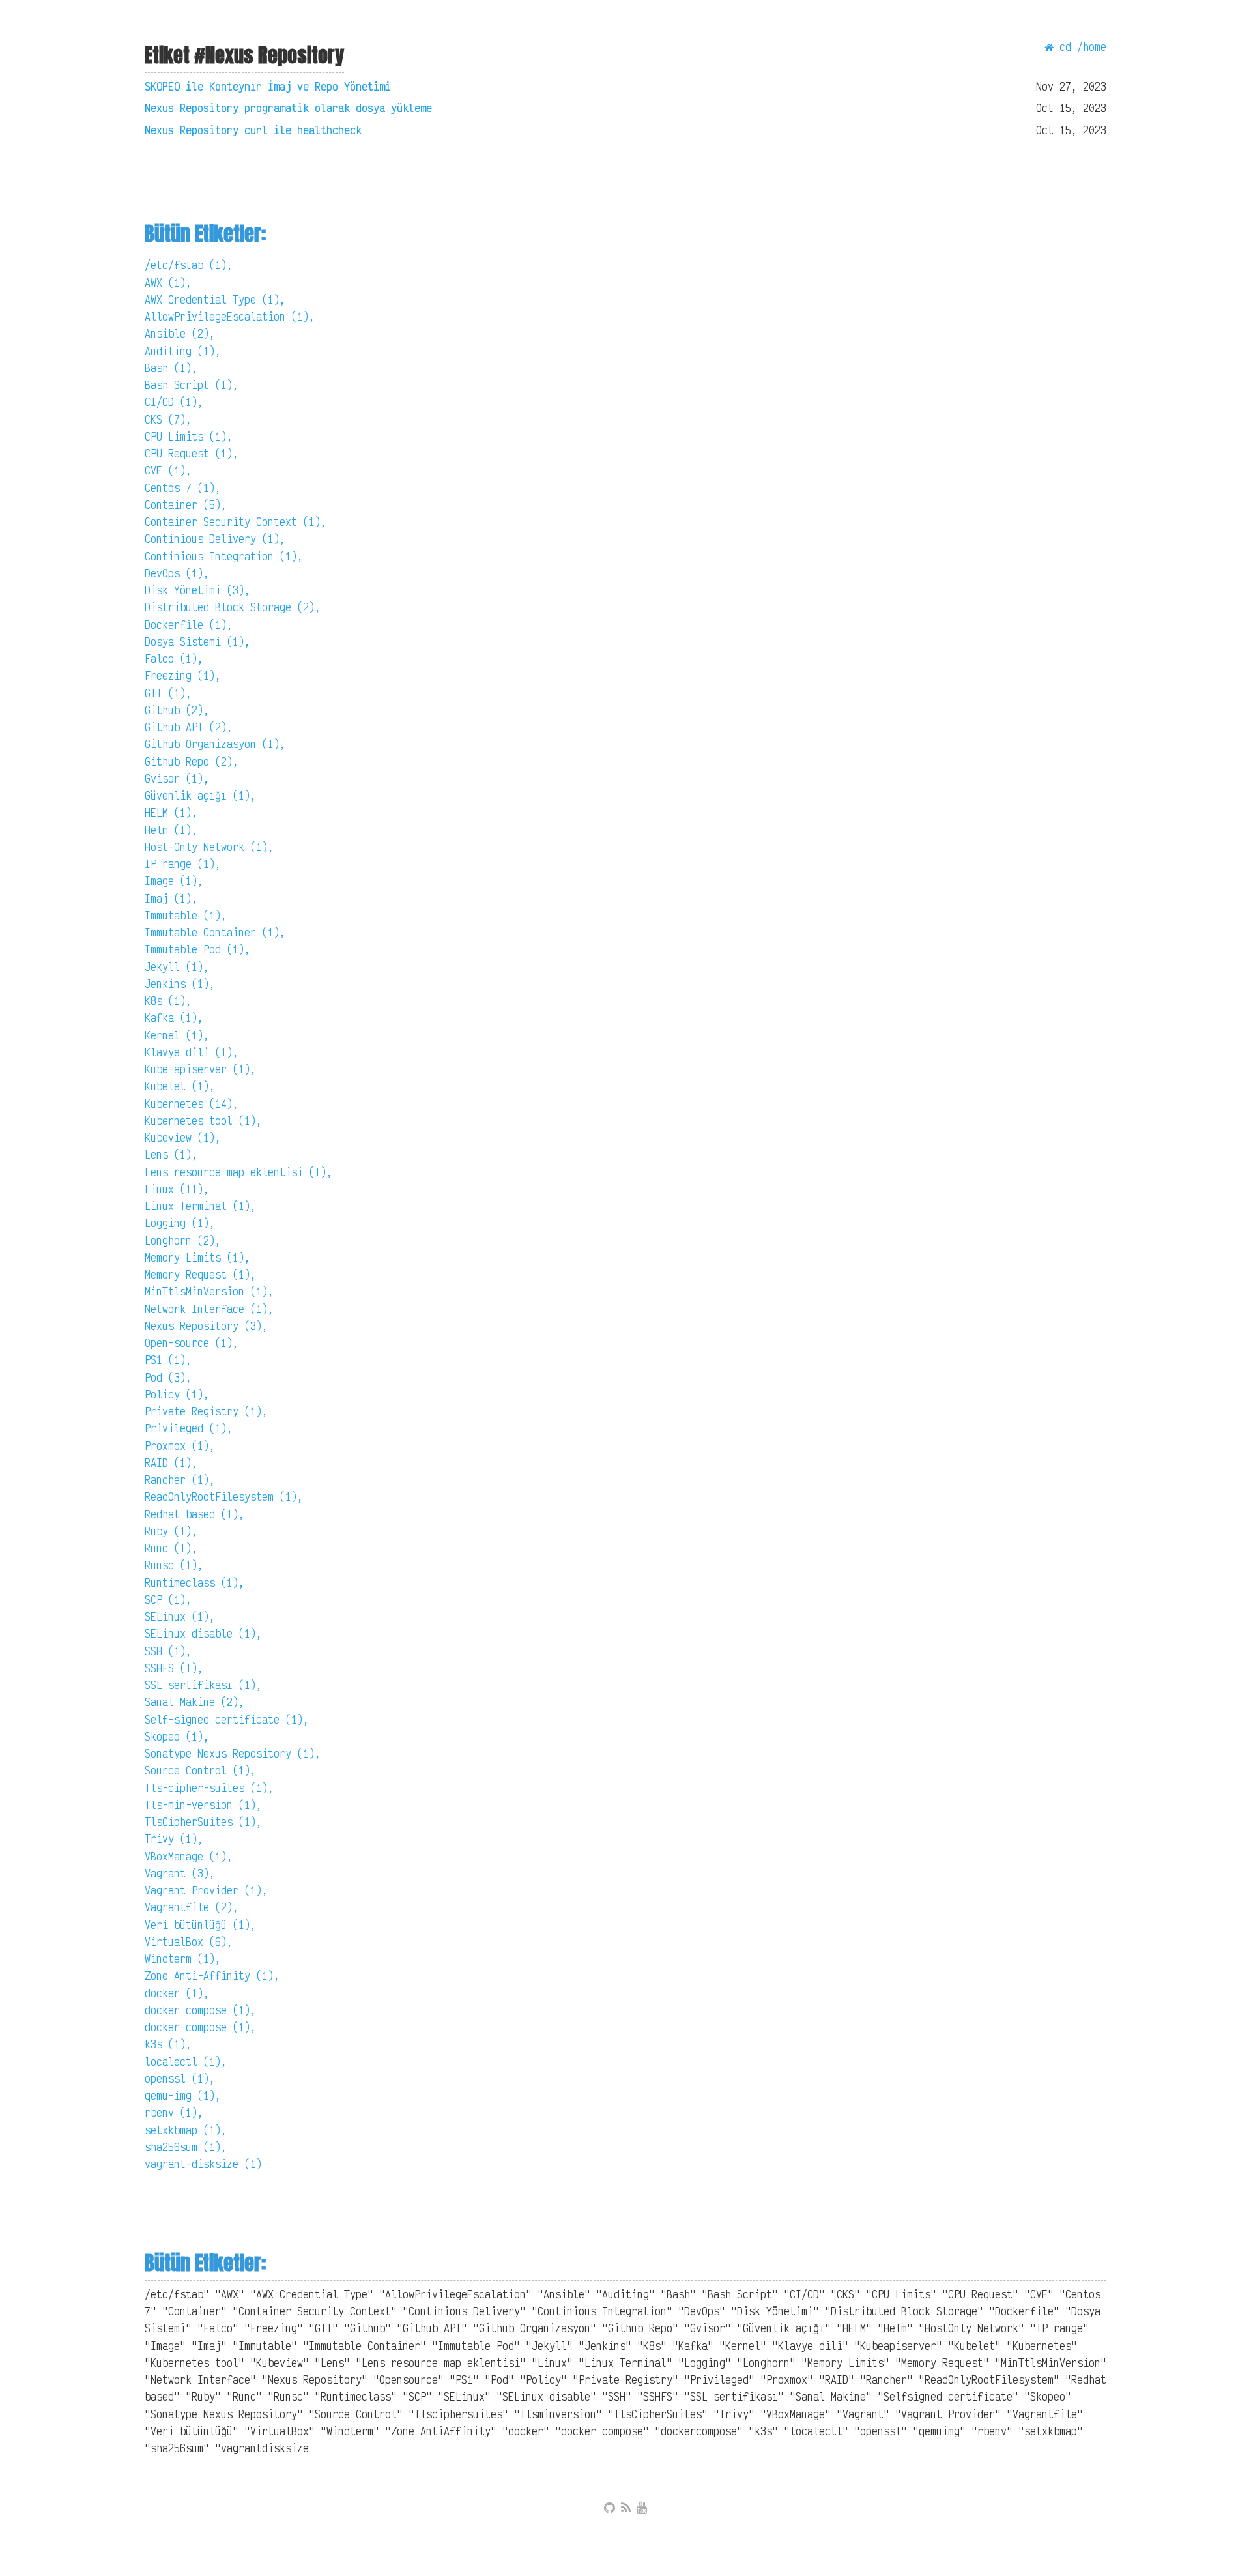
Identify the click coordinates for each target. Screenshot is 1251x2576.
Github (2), (177, 710)
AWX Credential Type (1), (215, 299)
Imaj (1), (171, 898)
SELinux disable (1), (203, 1633)
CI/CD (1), (174, 402)
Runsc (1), (174, 1565)
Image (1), (174, 881)
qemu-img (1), (183, 2095)
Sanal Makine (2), (194, 1702)
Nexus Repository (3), (206, 1326)
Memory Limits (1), (197, 1257)
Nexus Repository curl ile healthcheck (253, 130)
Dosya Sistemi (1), (197, 642)
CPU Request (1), (192, 453)
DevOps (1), (177, 573)
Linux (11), (177, 1189)
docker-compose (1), (200, 2027)
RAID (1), (171, 1463)
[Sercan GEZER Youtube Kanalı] (642, 2508)
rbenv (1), (174, 2112)
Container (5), (186, 505)
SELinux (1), (180, 1616)
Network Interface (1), (209, 1309)
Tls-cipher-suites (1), (209, 1788)
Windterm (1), (183, 1959)
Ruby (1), (171, 1531)
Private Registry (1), (206, 1411)
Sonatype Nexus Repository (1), (233, 1753)
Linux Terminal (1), (200, 1206)
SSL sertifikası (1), (203, 1685)
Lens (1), (171, 1154)
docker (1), (177, 1993)
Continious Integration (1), (224, 556)
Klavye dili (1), (192, 1052)
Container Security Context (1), (236, 522)
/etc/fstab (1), (189, 265)
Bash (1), (171, 368)
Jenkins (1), (180, 984)
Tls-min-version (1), (203, 1805)
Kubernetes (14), (192, 1104)
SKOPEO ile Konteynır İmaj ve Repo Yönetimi (268, 86)
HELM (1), (171, 812)
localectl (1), (186, 2062)
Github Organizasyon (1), (215, 744)
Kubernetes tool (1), (203, 1121)
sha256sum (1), (186, 2147)
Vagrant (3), (180, 1873)
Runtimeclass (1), (194, 1583)
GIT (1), (168, 693)
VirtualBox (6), (189, 1942)
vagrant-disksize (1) (203, 2164)
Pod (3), (168, 1377)
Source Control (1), (200, 1770)
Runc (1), (171, 1548)
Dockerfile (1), (189, 625)
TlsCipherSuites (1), (203, 1822)
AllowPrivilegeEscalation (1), (230, 316)
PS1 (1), (168, 1360)
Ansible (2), (180, 333)
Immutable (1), (186, 915)
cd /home (1080, 47)
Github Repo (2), (192, 761)
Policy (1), (177, 1394)
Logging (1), (180, 1223)
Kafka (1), (174, 1018)
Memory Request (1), (200, 1274)
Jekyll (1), (177, 967)
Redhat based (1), (194, 1514)
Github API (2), (189, 727)
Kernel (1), (177, 1035)
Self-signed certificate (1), (227, 1719)
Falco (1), (174, 658)
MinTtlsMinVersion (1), (209, 1291)
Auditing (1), (183, 351)
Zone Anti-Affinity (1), (212, 1975)
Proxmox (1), (180, 1446)
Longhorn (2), (183, 1240)
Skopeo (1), (177, 1736)
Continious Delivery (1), (215, 539)
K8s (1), (168, 1001)
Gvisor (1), (177, 778)
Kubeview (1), (183, 1137)
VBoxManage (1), (189, 1856)
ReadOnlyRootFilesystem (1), (224, 1497)
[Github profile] (610, 2508)
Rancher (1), (180, 1480)
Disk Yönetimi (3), (197, 590)
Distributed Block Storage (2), (233, 607)
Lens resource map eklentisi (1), (238, 1172)
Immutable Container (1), (215, 932)
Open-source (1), (192, 1343)
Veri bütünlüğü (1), (200, 1925)
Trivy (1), (174, 1839)
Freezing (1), (183, 675)
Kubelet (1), (180, 1086)
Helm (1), (171, 830)
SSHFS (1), (174, 1668)
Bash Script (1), (192, 385)
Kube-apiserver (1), (200, 1069)
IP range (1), (183, 864)
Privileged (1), (189, 1428)
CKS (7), (168, 419)
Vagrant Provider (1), (206, 1890)
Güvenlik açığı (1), (200, 795)
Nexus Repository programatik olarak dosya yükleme (288, 108)
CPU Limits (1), (189, 436)
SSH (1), (168, 1651)
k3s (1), (168, 2044)
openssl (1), (180, 2078)
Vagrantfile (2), (192, 1907)
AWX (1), (168, 282)
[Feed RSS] (626, 2508)
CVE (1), (168, 470)
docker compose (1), (200, 2010)
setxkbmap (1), (186, 2130)
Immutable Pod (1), (197, 949)
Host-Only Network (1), (209, 847)
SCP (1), (168, 1599)
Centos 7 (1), (183, 488)
